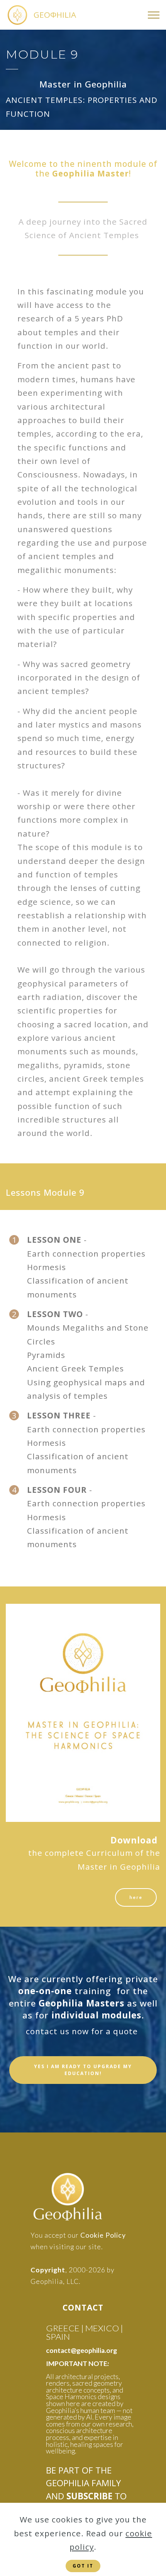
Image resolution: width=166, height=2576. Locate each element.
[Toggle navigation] (154, 15)
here (136, 1897)
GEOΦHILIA (55, 15)
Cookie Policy (103, 2235)
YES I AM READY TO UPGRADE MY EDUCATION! (83, 2070)
